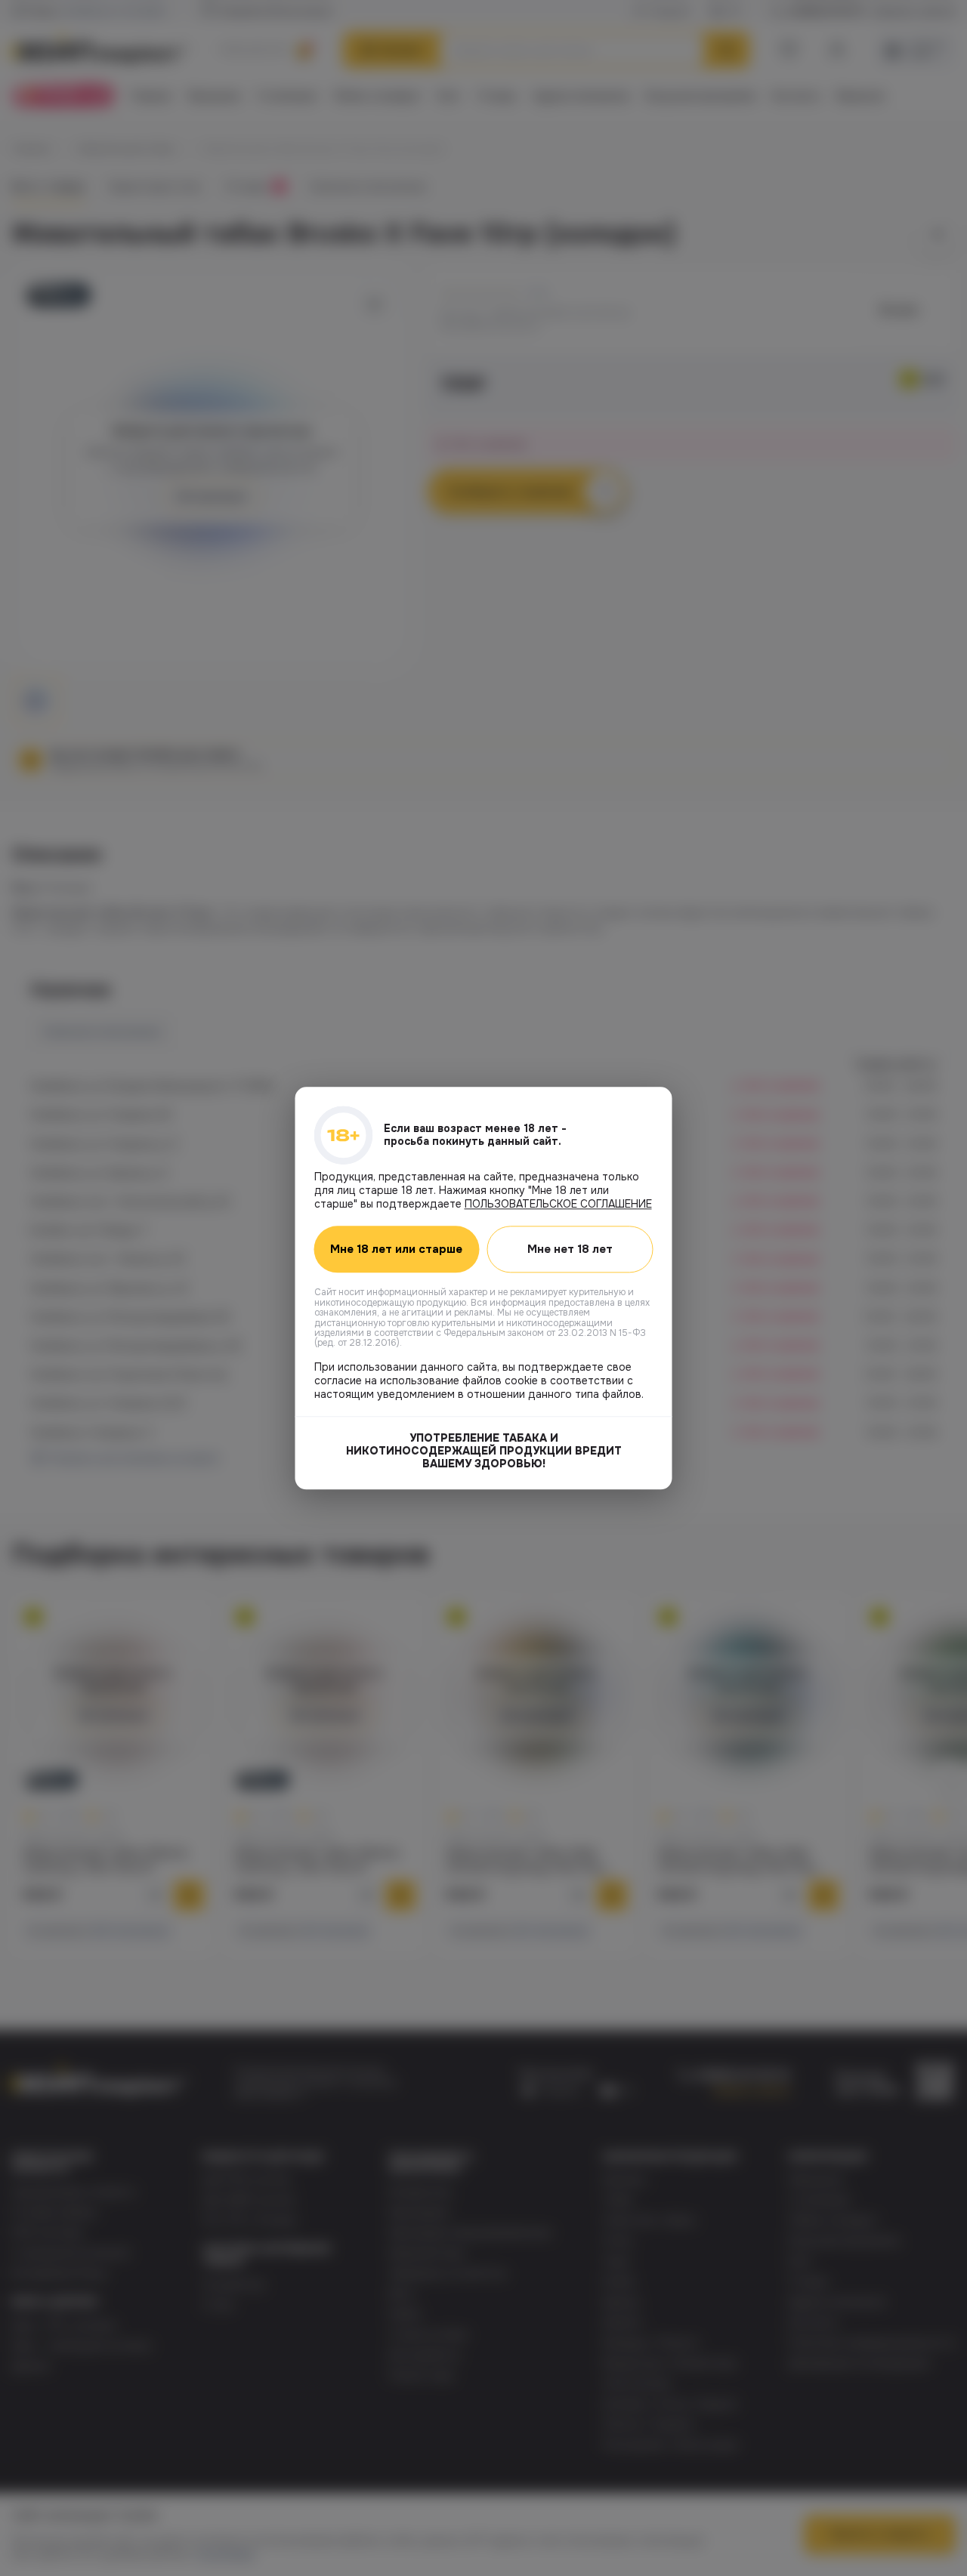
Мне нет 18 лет (570, 1249)
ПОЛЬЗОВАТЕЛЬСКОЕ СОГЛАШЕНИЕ (558, 1204)
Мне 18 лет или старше (396, 1249)
